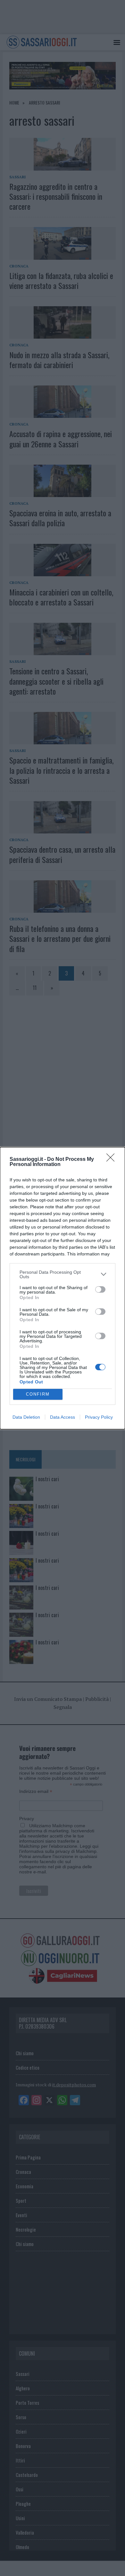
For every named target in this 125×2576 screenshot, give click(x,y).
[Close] (113, 1160)
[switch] (100, 1289)
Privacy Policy (99, 1417)
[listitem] (63, 1274)
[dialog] (63, 1288)
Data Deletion (26, 1417)
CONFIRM (38, 1394)
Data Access (63, 1417)
